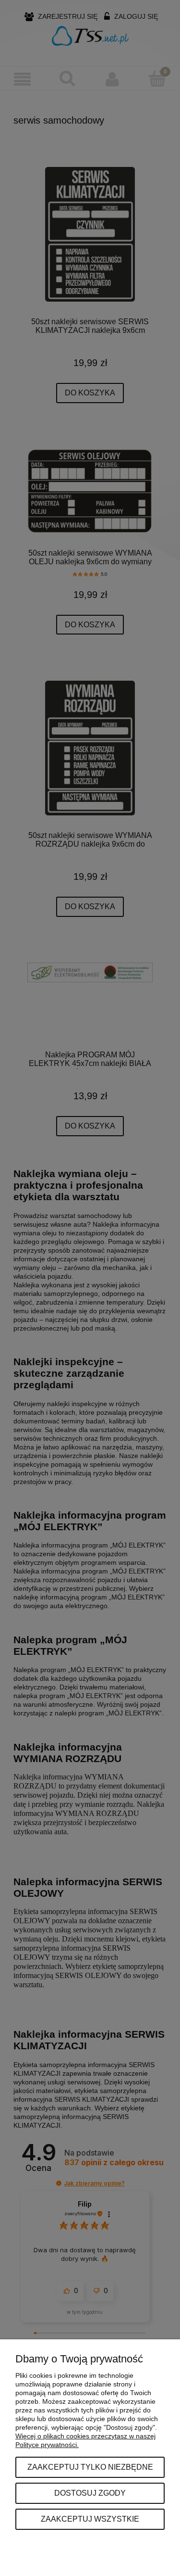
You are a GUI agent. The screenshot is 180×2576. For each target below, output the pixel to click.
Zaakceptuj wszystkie (90, 2519)
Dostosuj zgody (90, 2493)
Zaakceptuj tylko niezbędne (90, 2467)
